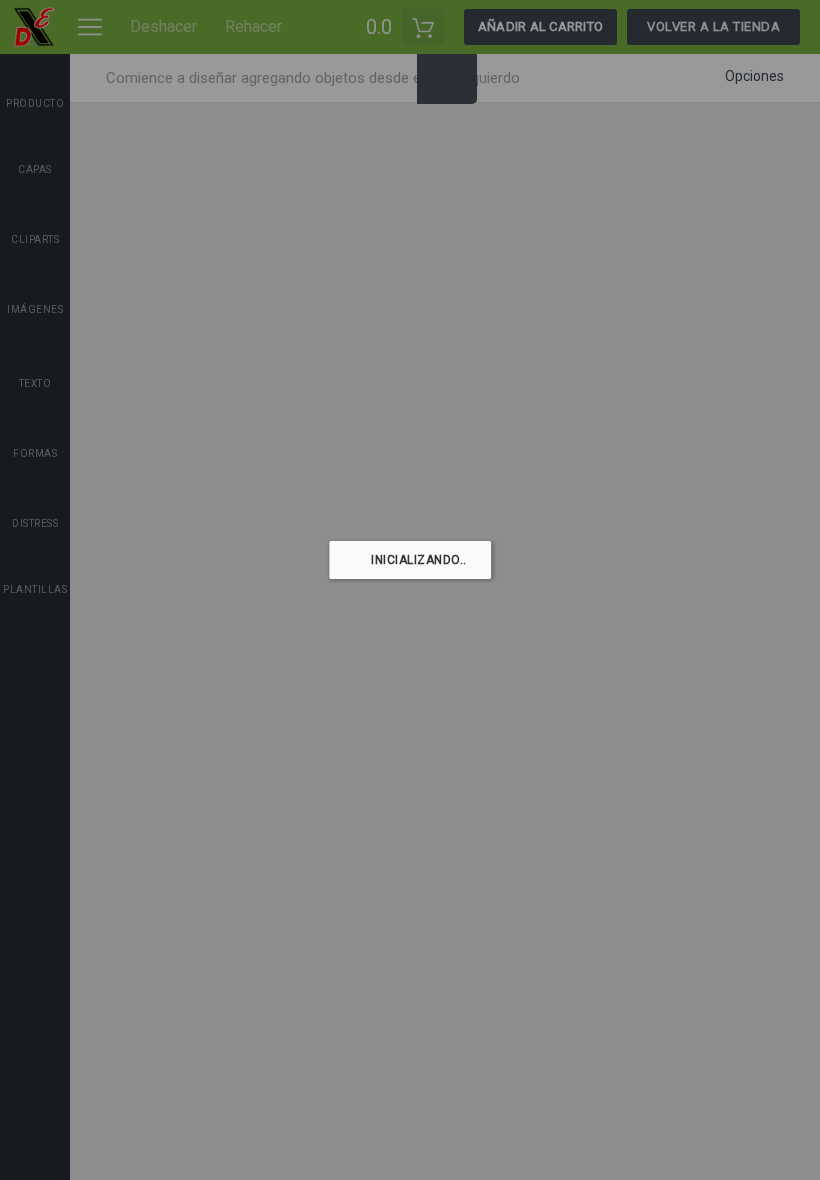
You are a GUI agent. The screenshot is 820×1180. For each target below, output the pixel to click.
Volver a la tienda (713, 26)
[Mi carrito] (423, 27)
